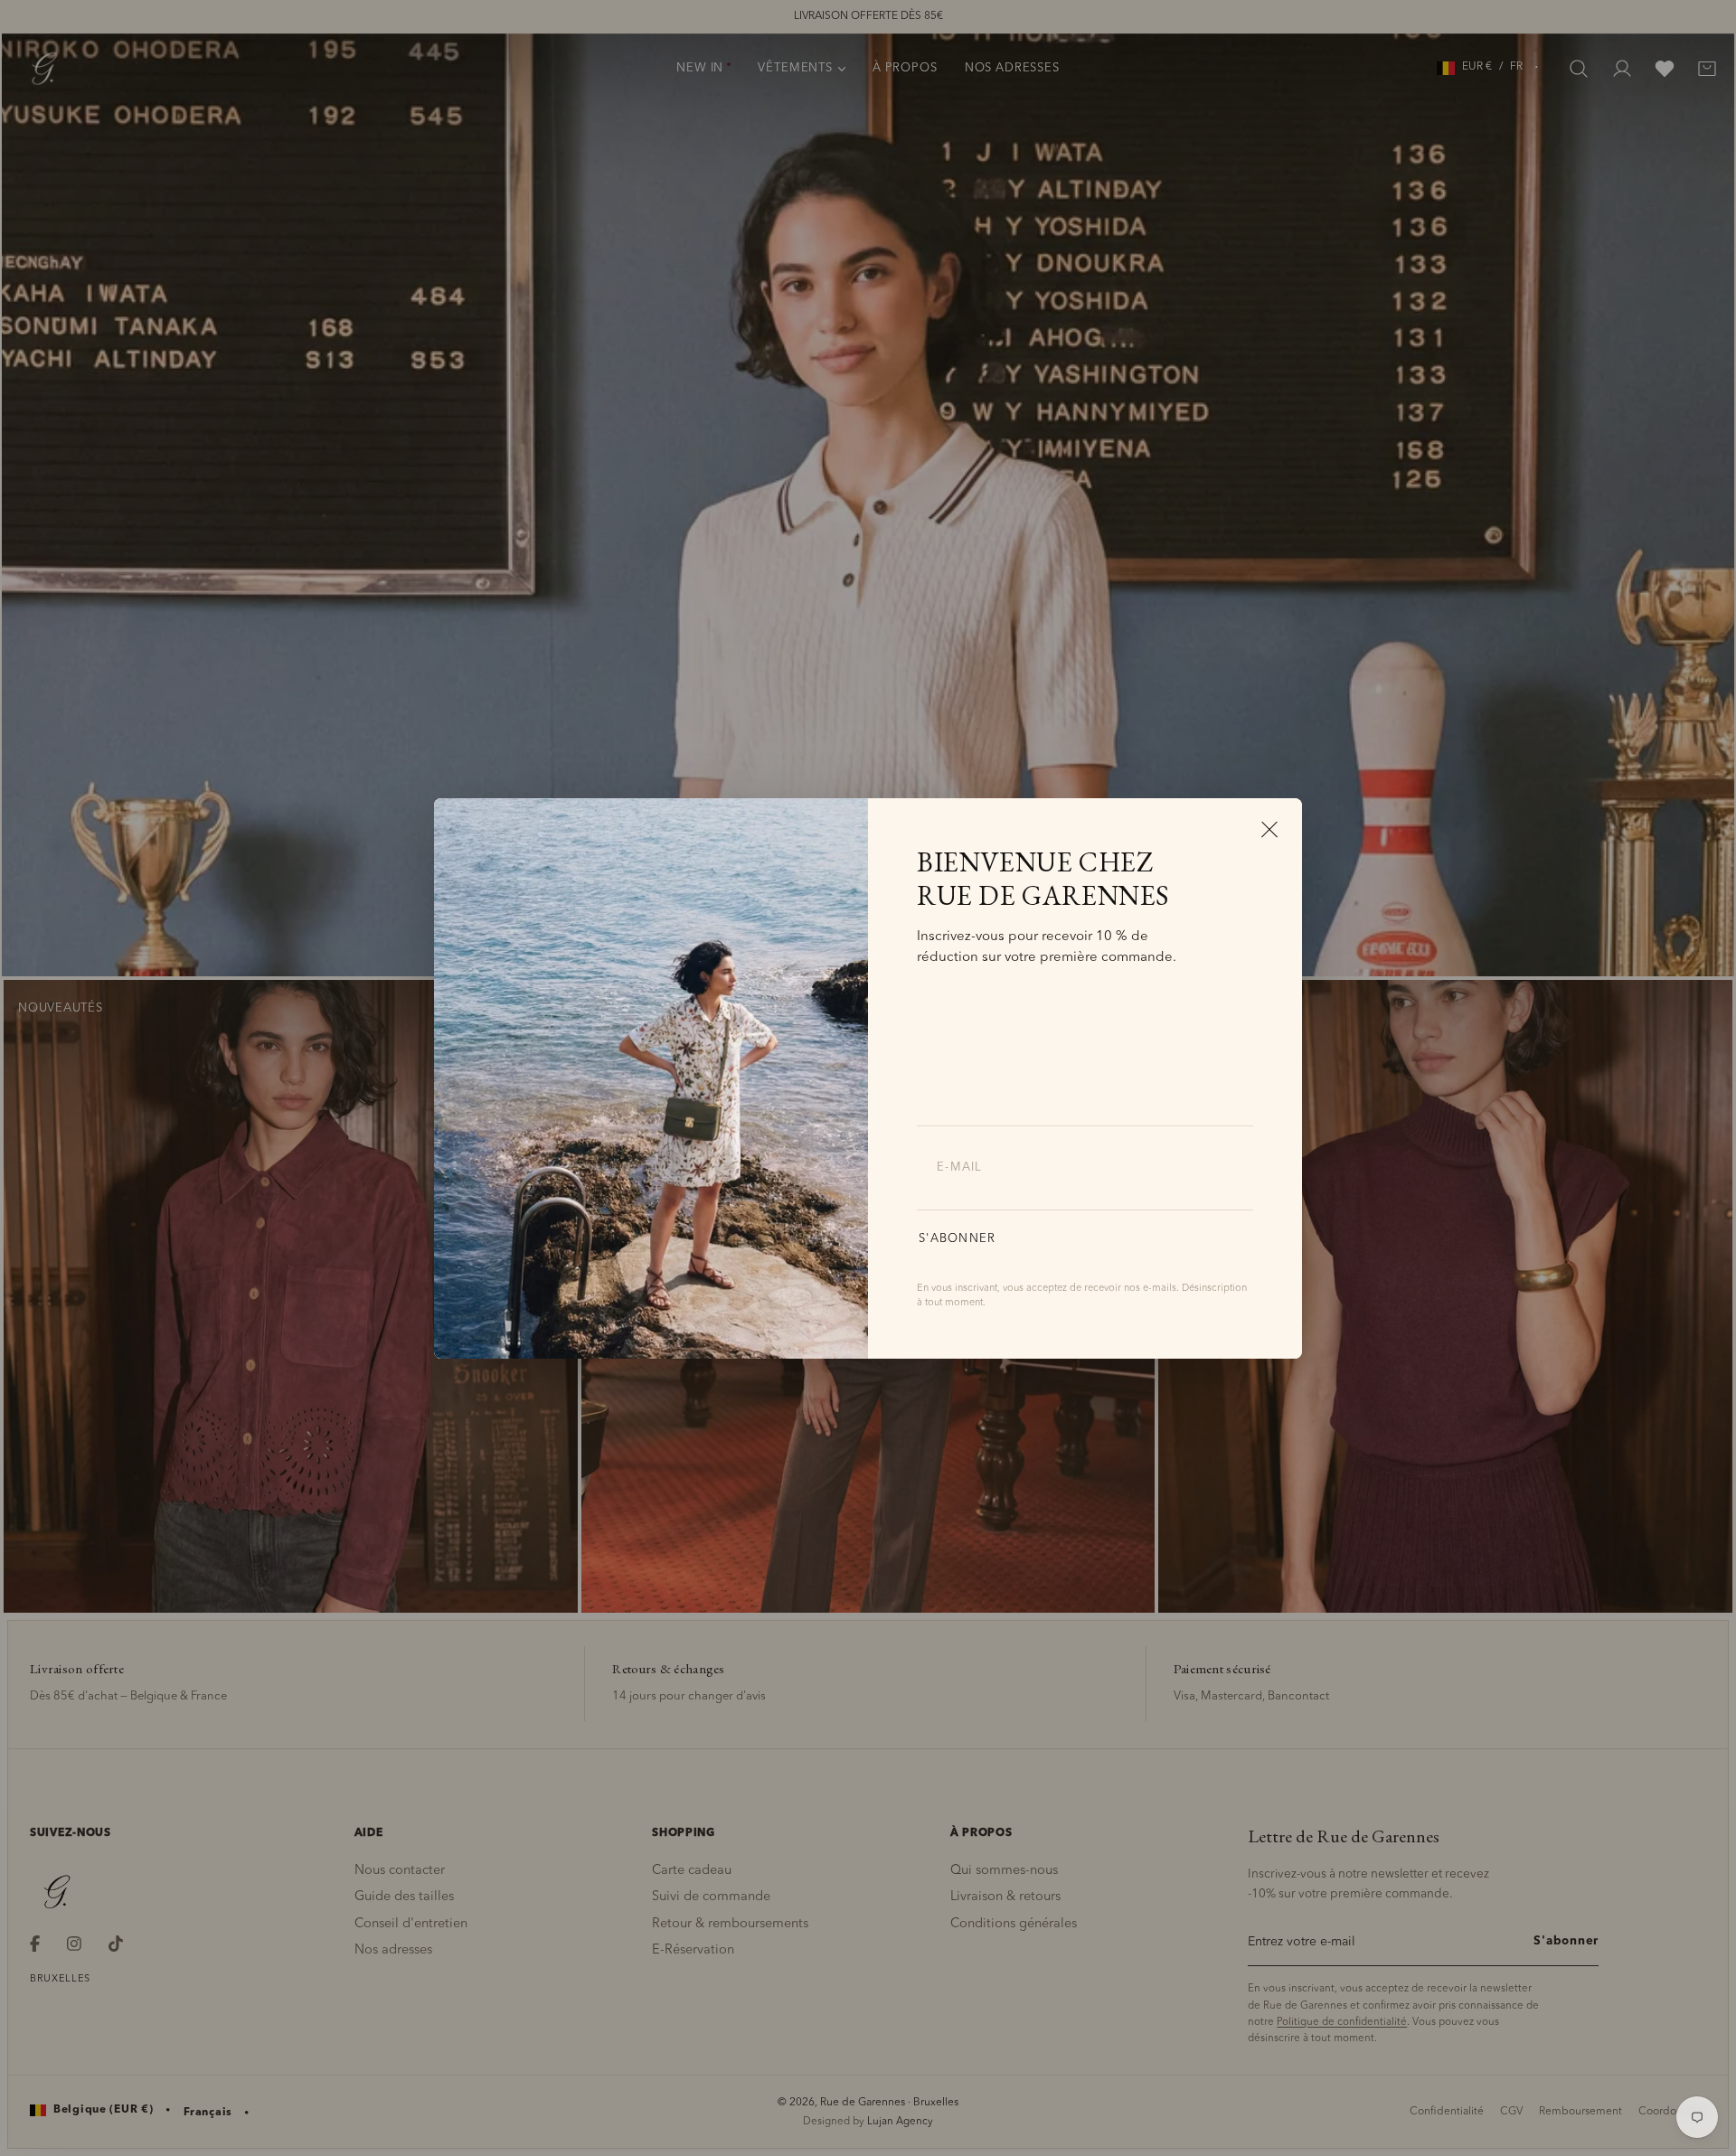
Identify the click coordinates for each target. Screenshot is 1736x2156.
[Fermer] (1269, 829)
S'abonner (958, 1239)
